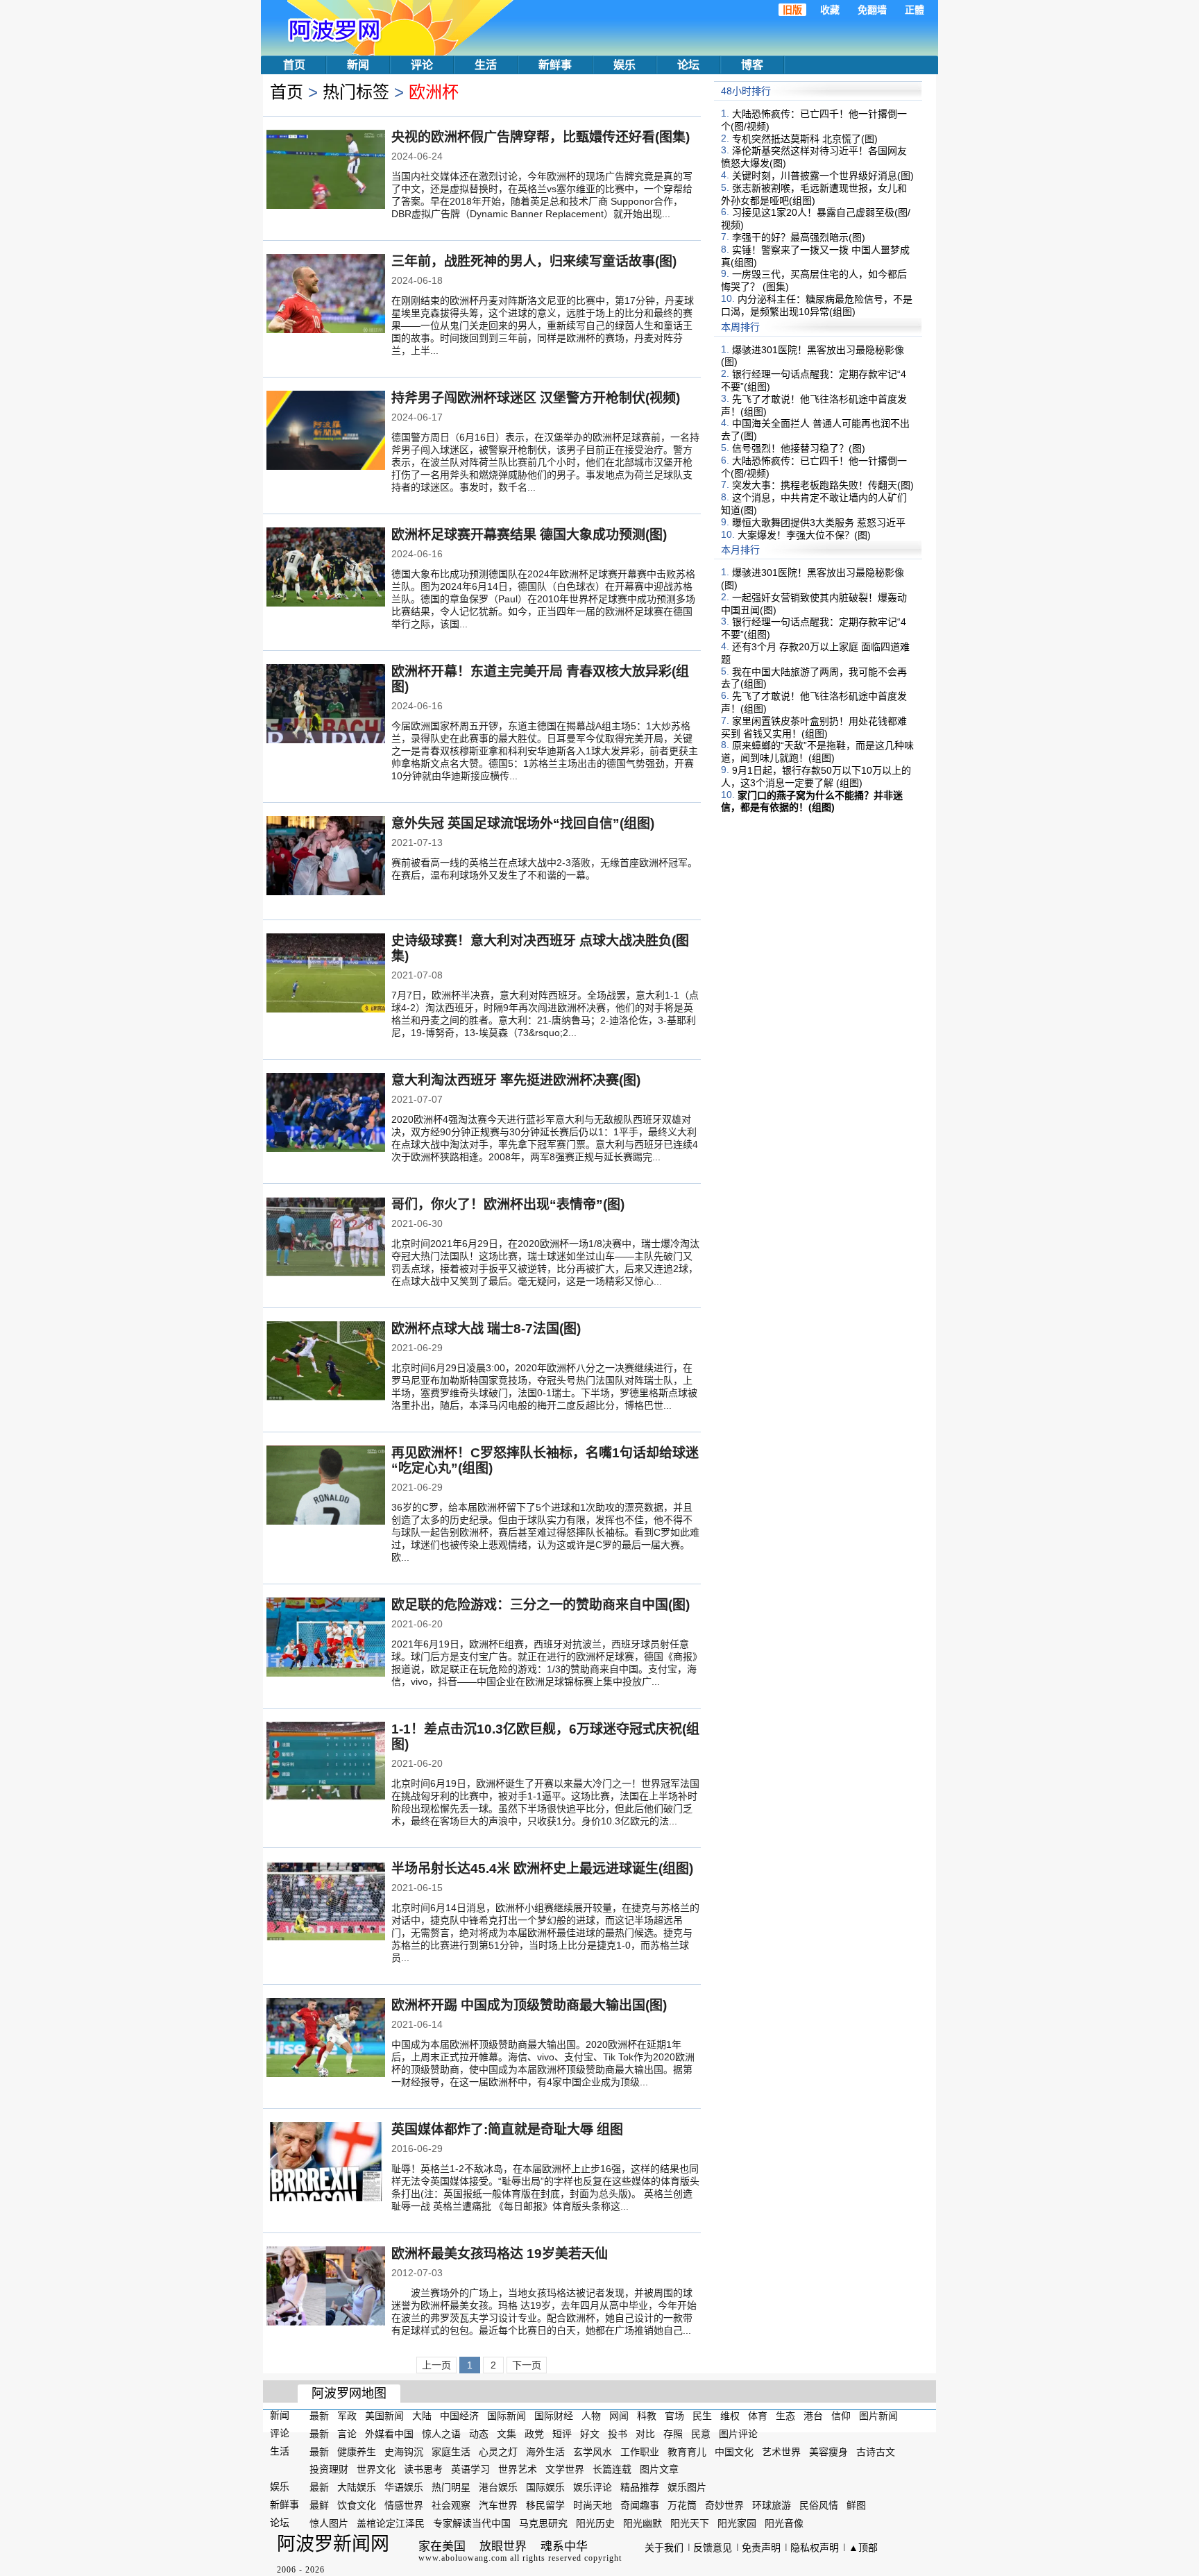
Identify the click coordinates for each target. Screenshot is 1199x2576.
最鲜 (319, 2505)
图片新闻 (878, 2416)
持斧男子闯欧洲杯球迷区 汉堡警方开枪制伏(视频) (536, 398)
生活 (486, 65)
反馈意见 (713, 2548)
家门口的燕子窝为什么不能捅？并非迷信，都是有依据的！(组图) (812, 801)
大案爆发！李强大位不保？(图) (804, 534)
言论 (347, 2434)
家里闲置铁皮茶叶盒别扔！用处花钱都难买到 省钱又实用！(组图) (814, 727)
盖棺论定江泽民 (391, 2523)
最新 (319, 2416)
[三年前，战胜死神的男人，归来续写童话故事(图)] (326, 295)
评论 (422, 65)
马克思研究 (543, 2523)
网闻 (619, 2416)
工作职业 (640, 2451)
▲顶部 (863, 2548)
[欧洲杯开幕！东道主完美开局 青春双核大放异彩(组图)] (326, 705)
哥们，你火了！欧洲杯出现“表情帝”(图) (508, 1204)
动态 (479, 2434)
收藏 (830, 10)
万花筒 (682, 2505)
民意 (701, 2434)
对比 (645, 2434)
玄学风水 (593, 2451)
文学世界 (565, 2469)
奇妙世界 (724, 2505)
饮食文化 (357, 2505)
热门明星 (451, 2487)
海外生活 (545, 2451)
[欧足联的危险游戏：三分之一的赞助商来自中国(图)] (326, 1638)
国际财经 (554, 2416)
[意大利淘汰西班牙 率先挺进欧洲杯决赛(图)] (326, 1114)
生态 (785, 2416)
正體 (915, 10)
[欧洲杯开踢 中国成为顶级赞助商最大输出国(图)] (326, 2039)
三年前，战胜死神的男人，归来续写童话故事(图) (534, 261)
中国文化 (734, 2451)
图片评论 (738, 2434)
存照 (673, 2434)
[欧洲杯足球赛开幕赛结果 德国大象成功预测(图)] (326, 568)
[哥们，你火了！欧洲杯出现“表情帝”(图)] (326, 1238)
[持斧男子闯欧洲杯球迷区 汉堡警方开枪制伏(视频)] (326, 432)
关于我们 (664, 2548)
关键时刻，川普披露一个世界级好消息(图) (823, 176)
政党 (534, 2434)
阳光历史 (595, 2523)
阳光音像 (784, 2523)
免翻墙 (872, 10)
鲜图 (856, 2505)
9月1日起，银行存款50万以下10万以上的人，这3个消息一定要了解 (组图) (816, 777)
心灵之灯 (498, 2451)
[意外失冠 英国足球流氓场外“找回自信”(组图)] (326, 857)
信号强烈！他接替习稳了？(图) (799, 448)
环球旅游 (772, 2505)
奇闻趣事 (640, 2505)
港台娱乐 (498, 2487)
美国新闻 (384, 2416)
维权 (730, 2416)
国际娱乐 (545, 2487)
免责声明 (761, 2548)
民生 (702, 2416)
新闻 (358, 65)
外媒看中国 (389, 2434)
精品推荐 (640, 2487)
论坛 (688, 65)
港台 (813, 2416)
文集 (507, 2434)
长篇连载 (612, 2469)
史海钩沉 (404, 2451)
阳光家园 (737, 2523)
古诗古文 (876, 2451)
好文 (590, 2434)
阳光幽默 (643, 2523)
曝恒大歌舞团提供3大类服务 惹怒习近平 (819, 523)
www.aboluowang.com (463, 2558)
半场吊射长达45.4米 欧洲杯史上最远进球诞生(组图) (542, 1869)
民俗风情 (819, 2505)
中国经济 (459, 2416)
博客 (752, 65)
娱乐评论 (593, 2487)
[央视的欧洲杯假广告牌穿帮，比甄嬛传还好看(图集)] (326, 171)
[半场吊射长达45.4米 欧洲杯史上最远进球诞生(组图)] (326, 1902)
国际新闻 (507, 2416)
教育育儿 (687, 2451)
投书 (618, 2434)
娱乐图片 (687, 2487)
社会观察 (451, 2505)
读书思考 (423, 2469)
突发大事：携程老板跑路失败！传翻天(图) (823, 485)
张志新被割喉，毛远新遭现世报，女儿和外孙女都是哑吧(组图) (814, 194)
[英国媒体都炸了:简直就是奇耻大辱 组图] (326, 2163)
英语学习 (470, 2469)
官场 (674, 2416)
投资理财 (329, 2469)
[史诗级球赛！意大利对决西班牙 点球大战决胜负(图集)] (326, 974)
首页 (294, 65)
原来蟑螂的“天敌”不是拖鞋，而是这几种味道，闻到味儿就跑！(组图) (817, 752)
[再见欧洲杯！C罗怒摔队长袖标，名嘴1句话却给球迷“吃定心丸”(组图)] (326, 1486)
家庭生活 (451, 2451)
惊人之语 (441, 2434)
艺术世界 (781, 2451)
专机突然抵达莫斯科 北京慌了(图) (805, 138)
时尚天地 (593, 2505)
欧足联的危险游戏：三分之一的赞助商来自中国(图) (541, 1605)
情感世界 (404, 2505)
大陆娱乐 (357, 2487)
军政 (347, 2416)
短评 (562, 2434)
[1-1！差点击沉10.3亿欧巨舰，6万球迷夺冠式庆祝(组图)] (326, 1763)
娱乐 (624, 65)
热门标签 (356, 92)
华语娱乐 (404, 2487)
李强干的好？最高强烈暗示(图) (799, 237)
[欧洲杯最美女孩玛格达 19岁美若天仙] (326, 2287)
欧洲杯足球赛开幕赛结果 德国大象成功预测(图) (529, 535)
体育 (758, 2416)
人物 (591, 2416)
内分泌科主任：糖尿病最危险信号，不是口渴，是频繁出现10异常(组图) (817, 305)
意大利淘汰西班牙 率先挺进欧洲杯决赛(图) (516, 1080)
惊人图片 (329, 2523)
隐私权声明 (815, 2548)
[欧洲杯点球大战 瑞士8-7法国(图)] (326, 1362)
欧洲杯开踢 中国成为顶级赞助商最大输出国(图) (529, 2005)
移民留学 (545, 2505)
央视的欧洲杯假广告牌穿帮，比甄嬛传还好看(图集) (541, 137)
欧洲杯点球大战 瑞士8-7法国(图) (486, 1329)
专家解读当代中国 (472, 2523)
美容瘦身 (828, 2451)
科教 (647, 2416)
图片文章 (659, 2469)
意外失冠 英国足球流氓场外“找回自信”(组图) (523, 823)
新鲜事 (555, 65)
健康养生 (357, 2451)
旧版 (792, 10)
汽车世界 (498, 2505)
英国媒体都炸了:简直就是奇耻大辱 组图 (507, 2129)
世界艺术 (518, 2469)
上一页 (436, 2365)
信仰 (841, 2416)
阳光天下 (690, 2523)
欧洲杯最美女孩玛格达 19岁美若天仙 (500, 2254)
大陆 (422, 2416)
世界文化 (376, 2469)
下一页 (527, 2365)
